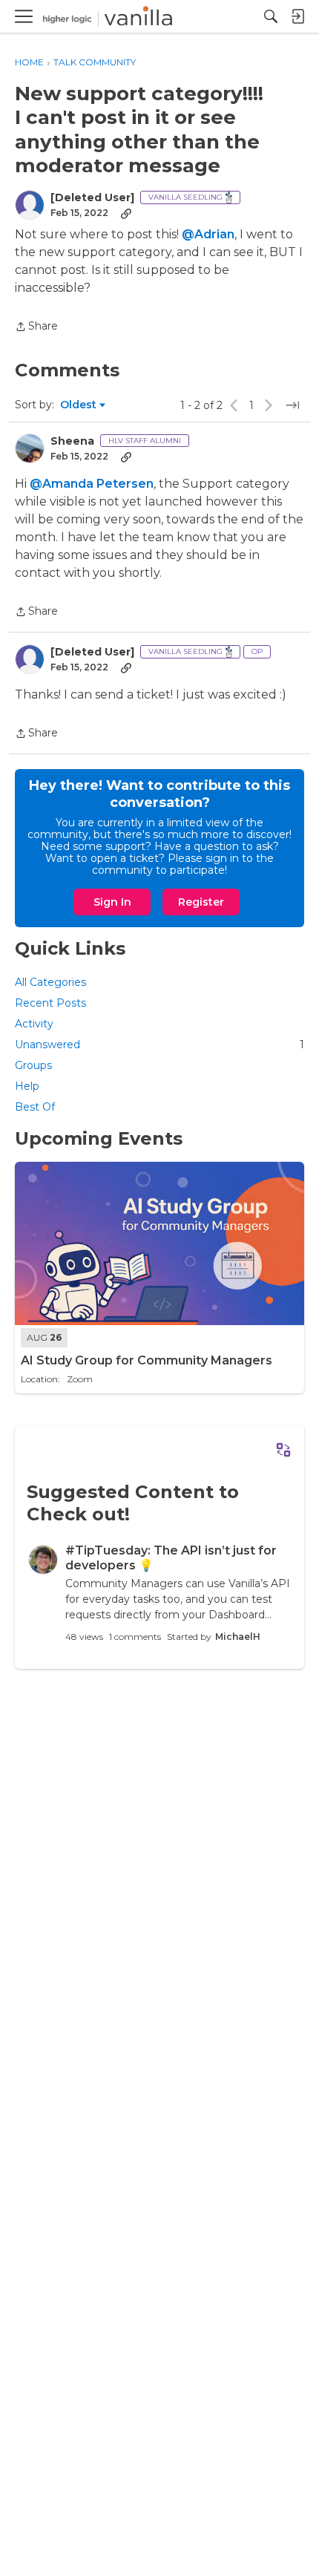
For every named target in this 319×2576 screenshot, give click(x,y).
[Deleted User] (92, 198)
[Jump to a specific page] (292, 405)
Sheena (72, 441)
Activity (34, 1024)
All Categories (50, 982)
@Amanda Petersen (92, 484)
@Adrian (208, 234)
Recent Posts (50, 1003)
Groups (33, 1065)
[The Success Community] (108, 17)
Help (27, 1086)
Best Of (35, 1107)
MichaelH (238, 1637)
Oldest (79, 405)
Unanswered (159, 1045)
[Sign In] (297, 16)
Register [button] (201, 902)
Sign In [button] (112, 902)
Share (36, 327)
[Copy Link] (126, 213)
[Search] (271, 16)
